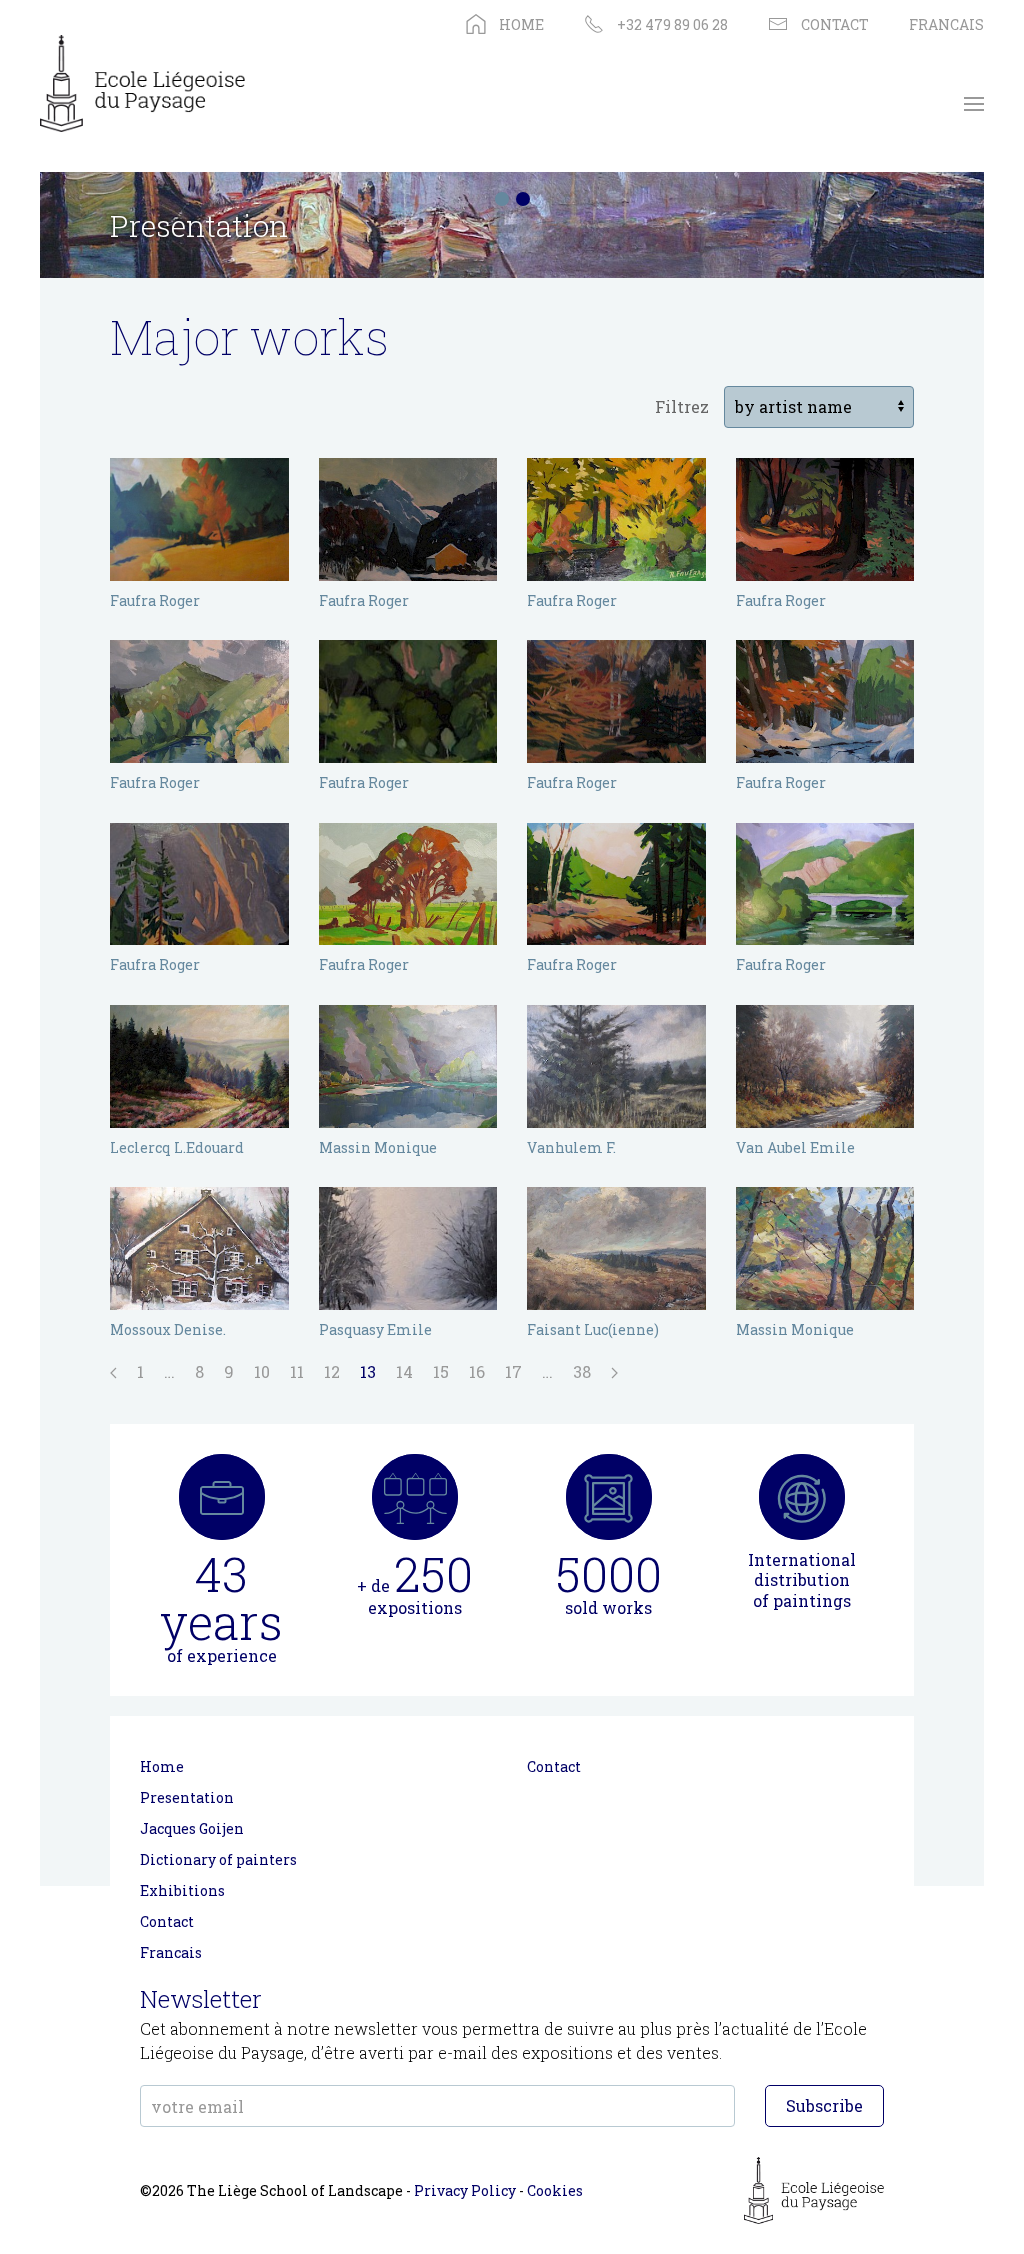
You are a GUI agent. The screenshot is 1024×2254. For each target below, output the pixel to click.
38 (582, 1371)
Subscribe (824, 2105)
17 (513, 1371)
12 (332, 1371)
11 (297, 1371)
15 (441, 1371)
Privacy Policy (465, 2190)
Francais (171, 1952)
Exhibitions (182, 1890)
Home (162, 1766)
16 (477, 1371)
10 (262, 1371)
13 (368, 1371)
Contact (167, 1921)
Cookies (555, 2190)
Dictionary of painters (218, 1859)
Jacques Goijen (192, 1828)
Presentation (187, 1797)
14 (404, 1371)
